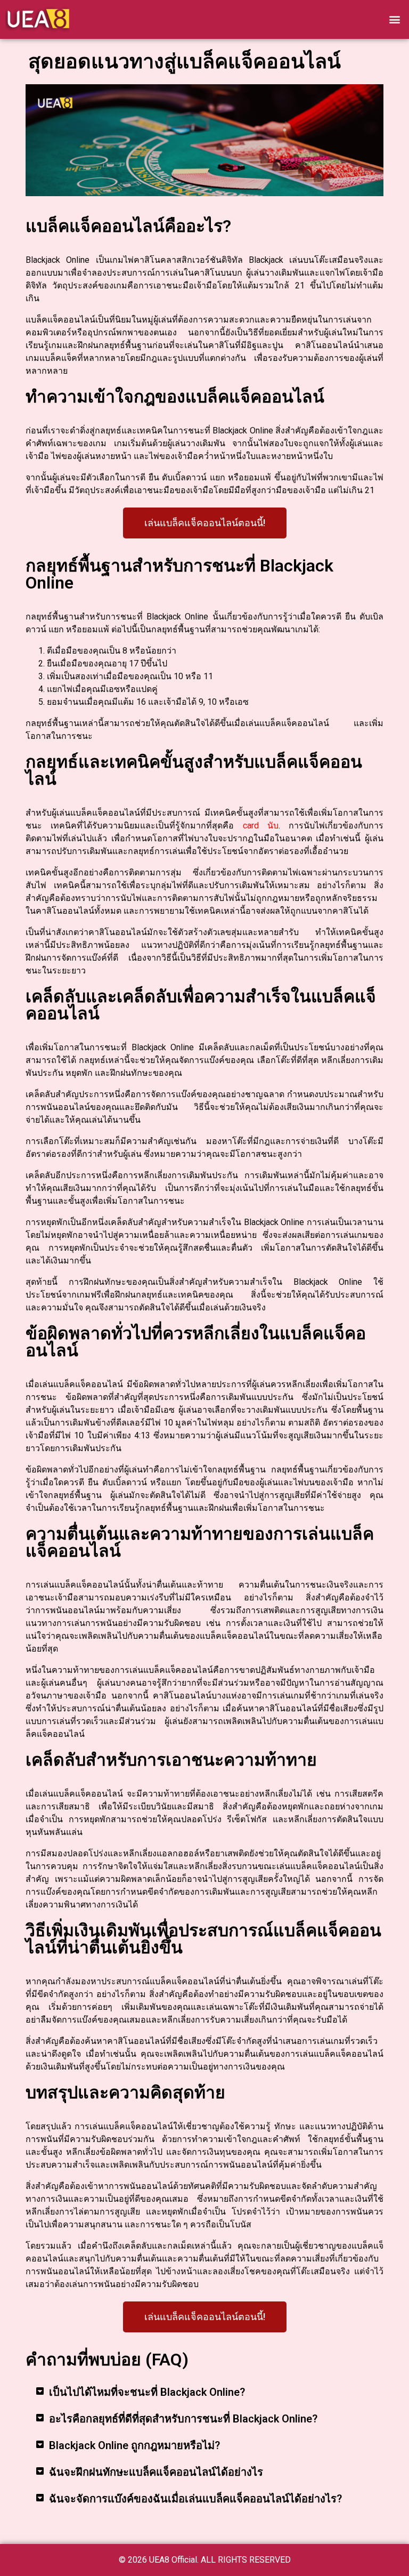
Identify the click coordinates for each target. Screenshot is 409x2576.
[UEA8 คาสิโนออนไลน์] (37, 19)
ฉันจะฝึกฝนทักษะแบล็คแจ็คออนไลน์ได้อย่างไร (156, 2472)
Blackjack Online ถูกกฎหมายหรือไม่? (134, 2445)
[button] (395, 19)
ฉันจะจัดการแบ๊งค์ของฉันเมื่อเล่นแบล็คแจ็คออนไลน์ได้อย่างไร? (195, 2499)
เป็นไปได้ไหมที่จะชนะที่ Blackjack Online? (147, 2392)
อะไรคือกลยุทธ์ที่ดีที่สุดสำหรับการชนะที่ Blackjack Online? (183, 2419)
